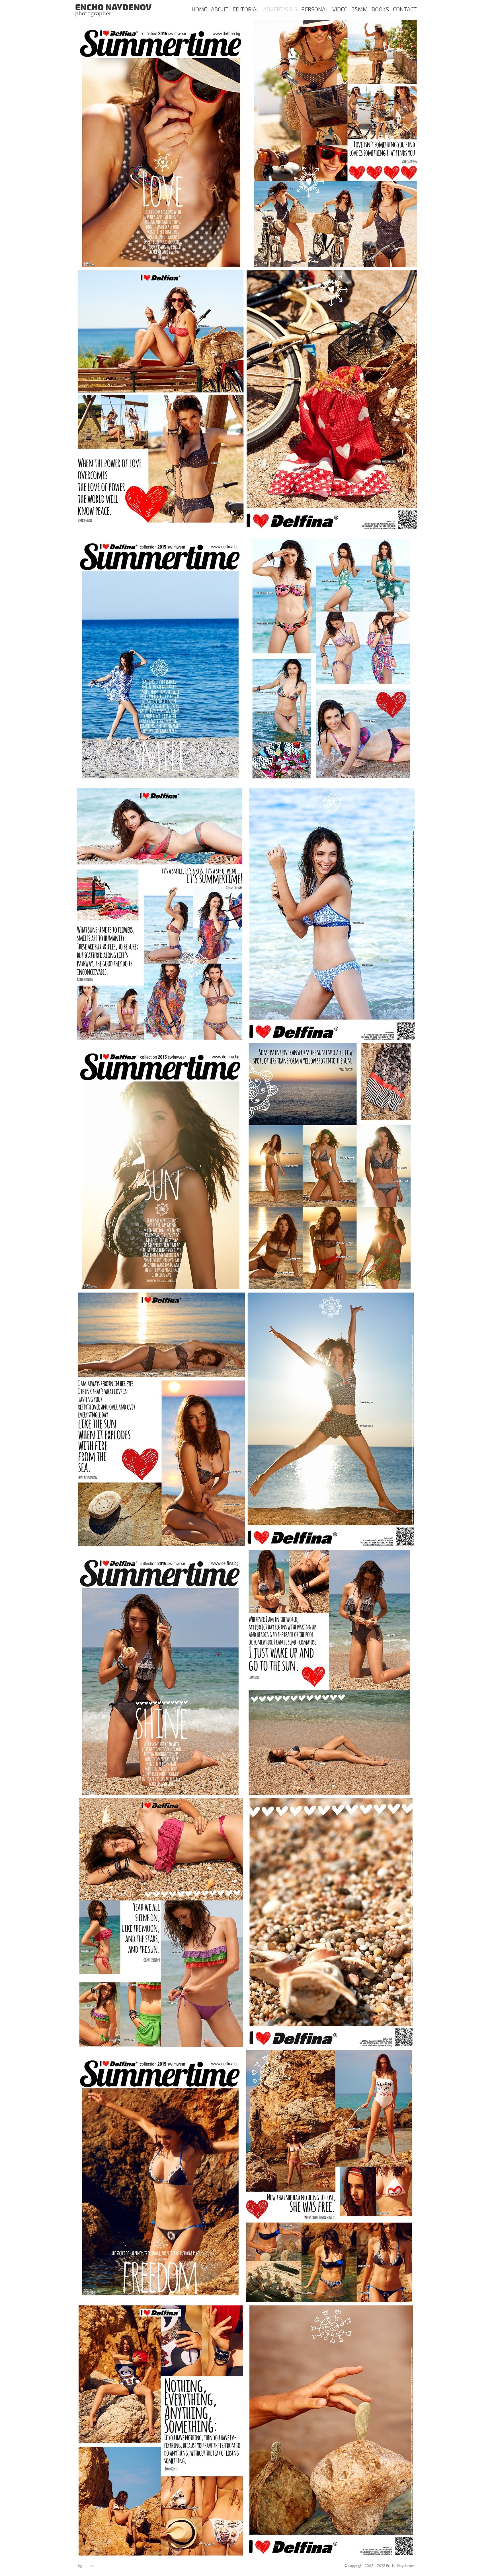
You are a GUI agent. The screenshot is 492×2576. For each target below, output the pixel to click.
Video (340, 10)
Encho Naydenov (113, 11)
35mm (360, 10)
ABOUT (220, 10)
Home (199, 10)
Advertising (280, 10)
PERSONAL (315, 10)
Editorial (246, 10)
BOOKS (380, 10)
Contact (405, 10)
